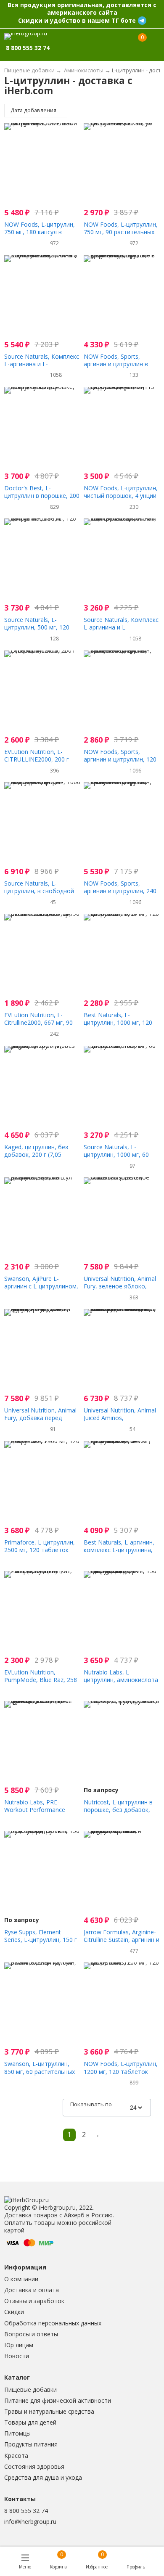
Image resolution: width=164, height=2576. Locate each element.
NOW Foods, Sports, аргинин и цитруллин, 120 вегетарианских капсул (120, 759)
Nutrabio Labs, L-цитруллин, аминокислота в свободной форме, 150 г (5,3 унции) (121, 1684)
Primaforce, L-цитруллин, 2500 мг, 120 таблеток (40, 1546)
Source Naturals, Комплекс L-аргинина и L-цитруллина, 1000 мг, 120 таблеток (121, 631)
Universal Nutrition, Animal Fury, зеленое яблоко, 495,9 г (120, 1286)
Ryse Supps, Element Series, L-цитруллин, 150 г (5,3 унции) (41, 1940)
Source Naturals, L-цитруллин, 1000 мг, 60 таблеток (116, 1154)
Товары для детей (30, 2422)
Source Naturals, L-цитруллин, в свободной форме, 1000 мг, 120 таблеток (39, 895)
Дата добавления (34, 110)
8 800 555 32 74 (26, 2511)
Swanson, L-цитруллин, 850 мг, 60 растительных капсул (40, 2071)
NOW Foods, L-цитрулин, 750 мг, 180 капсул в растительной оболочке (40, 232)
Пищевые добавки (30, 2390)
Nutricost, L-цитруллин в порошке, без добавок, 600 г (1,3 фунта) (118, 1810)
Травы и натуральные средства (49, 2411)
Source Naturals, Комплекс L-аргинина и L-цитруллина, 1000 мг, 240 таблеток (42, 368)
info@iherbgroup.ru (30, 2522)
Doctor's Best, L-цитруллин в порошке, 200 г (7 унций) (42, 496)
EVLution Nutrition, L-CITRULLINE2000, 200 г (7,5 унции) (37, 759)
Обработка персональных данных (53, 2323)
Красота (16, 2456)
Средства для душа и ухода (43, 2477)
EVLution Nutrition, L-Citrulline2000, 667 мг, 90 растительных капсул (38, 1022)
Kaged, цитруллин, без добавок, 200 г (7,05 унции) (36, 1154)
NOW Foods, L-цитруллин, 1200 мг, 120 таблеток (121, 2067)
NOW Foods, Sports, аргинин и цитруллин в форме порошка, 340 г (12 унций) (121, 368)
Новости (17, 2356)
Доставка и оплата (32, 2290)
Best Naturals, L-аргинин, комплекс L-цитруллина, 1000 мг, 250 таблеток (119, 1550)
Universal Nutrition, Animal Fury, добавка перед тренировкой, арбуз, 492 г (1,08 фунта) (42, 1422)
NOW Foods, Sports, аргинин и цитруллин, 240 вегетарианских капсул (120, 891)
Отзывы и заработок (34, 2301)
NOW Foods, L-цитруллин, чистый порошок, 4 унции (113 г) (121, 496)
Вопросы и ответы (31, 2334)
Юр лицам (19, 2345)
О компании (21, 2279)
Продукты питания (31, 2444)
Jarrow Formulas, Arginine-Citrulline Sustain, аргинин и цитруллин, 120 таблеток (122, 1940)
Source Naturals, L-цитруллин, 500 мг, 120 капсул (37, 627)
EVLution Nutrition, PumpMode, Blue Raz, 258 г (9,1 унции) (41, 1680)
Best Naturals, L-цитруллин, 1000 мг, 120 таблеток (118, 1022)
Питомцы (17, 2433)
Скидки (14, 2312)
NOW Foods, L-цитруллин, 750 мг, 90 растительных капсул (121, 232)
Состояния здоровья (34, 2466)
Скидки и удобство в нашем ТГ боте (77, 20)
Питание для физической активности (58, 2400)
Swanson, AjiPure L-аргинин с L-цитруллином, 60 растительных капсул (41, 1286)
